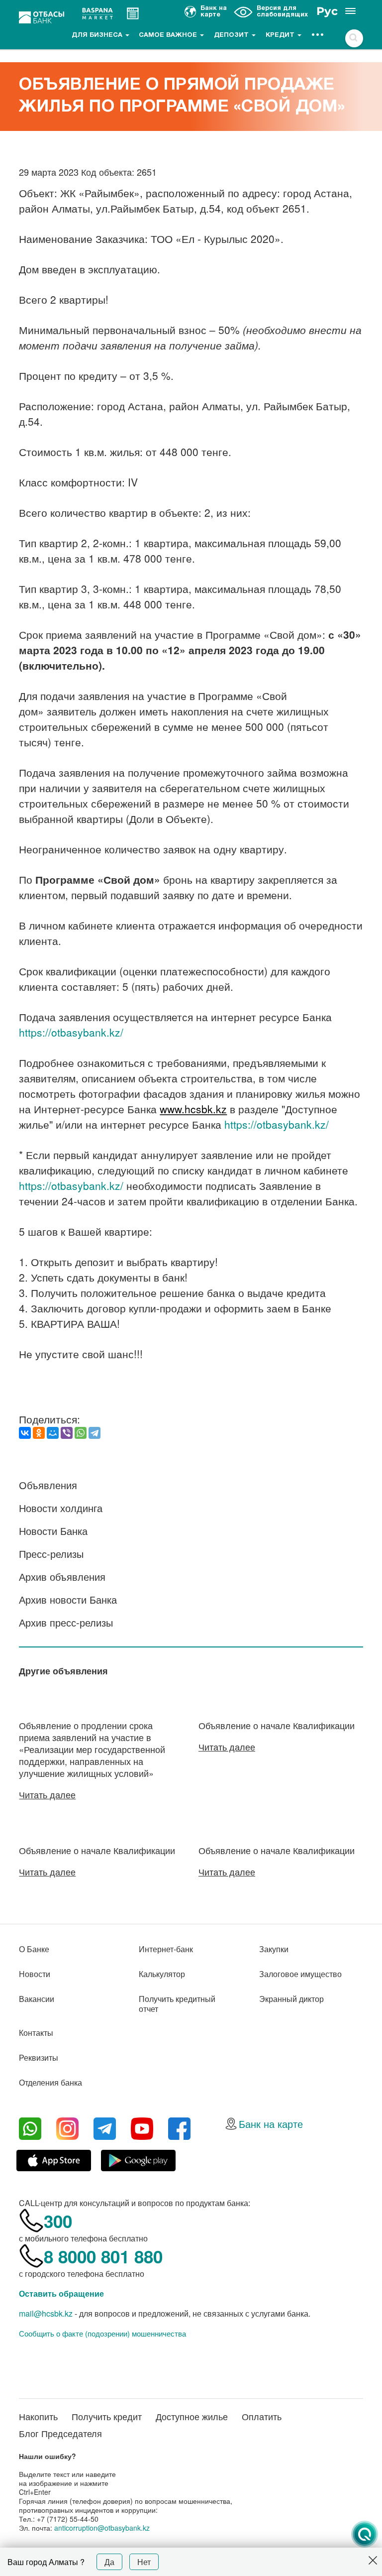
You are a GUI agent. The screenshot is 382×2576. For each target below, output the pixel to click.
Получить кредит (107, 2416)
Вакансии (37, 1999)
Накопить (38, 2416)
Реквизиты (39, 2057)
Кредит (281, 35)
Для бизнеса (98, 35)
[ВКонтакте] (25, 1433)
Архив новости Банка (68, 1599)
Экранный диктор (291, 1999)
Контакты (36, 2033)
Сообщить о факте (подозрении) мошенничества (102, 2334)
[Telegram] (95, 1433)
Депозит (232, 35)
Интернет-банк (166, 1949)
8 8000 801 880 (103, 2256)
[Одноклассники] (39, 1433)
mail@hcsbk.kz (46, 2313)
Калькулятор (162, 1974)
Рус (327, 11)
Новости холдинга (61, 1508)
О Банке (34, 1949)
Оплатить (262, 2416)
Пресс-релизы (51, 1554)
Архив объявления (62, 1577)
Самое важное (169, 35)
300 (58, 2221)
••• (318, 35)
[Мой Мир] (53, 1433)
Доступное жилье (192, 2416)
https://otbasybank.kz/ (71, 1032)
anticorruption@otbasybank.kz (102, 2528)
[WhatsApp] (81, 1433)
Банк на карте (271, 2124)
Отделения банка (50, 2082)
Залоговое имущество (300, 1974)
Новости (35, 1974)
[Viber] (67, 1433)
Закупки (274, 1949)
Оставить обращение (61, 2293)
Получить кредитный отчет (177, 2004)
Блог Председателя (60, 2433)
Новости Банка (53, 1531)
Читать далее (47, 1794)
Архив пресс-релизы (66, 1622)
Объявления (48, 1485)
